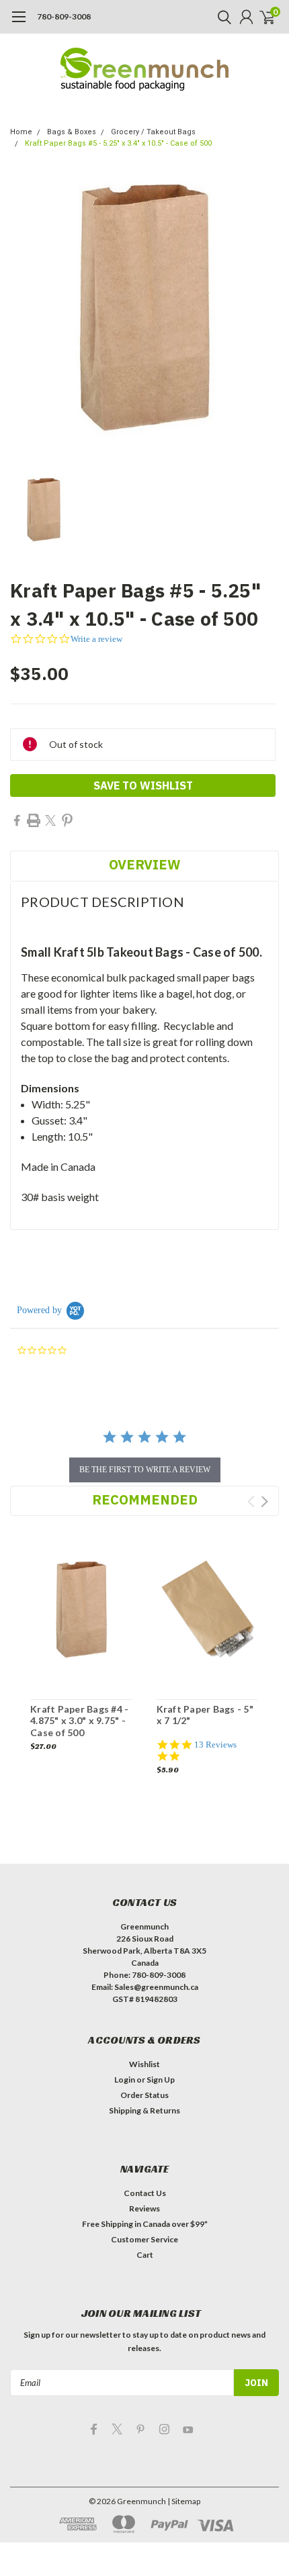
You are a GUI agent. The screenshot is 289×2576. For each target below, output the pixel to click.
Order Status (144, 2095)
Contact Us (145, 2193)
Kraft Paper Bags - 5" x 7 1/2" (205, 1715)
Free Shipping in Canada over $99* (145, 2224)
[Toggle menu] (18, 23)
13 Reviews (215, 1745)
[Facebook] (17, 820)
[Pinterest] (67, 820)
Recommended (145, 1499)
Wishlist (144, 2064)
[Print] (34, 820)
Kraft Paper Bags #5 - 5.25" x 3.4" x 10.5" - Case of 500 (118, 143)
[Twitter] (50, 820)
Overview (144, 864)
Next (264, 1501)
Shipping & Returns (144, 2110)
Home (21, 132)
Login (125, 2080)
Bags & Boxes (72, 132)
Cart (145, 2255)
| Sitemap (184, 2501)
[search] (221, 17)
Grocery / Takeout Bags (153, 132)
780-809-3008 (64, 16)
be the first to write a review (145, 1470)
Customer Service (144, 2239)
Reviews (144, 2208)
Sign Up (161, 2080)
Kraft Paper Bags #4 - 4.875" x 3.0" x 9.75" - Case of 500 (79, 1721)
